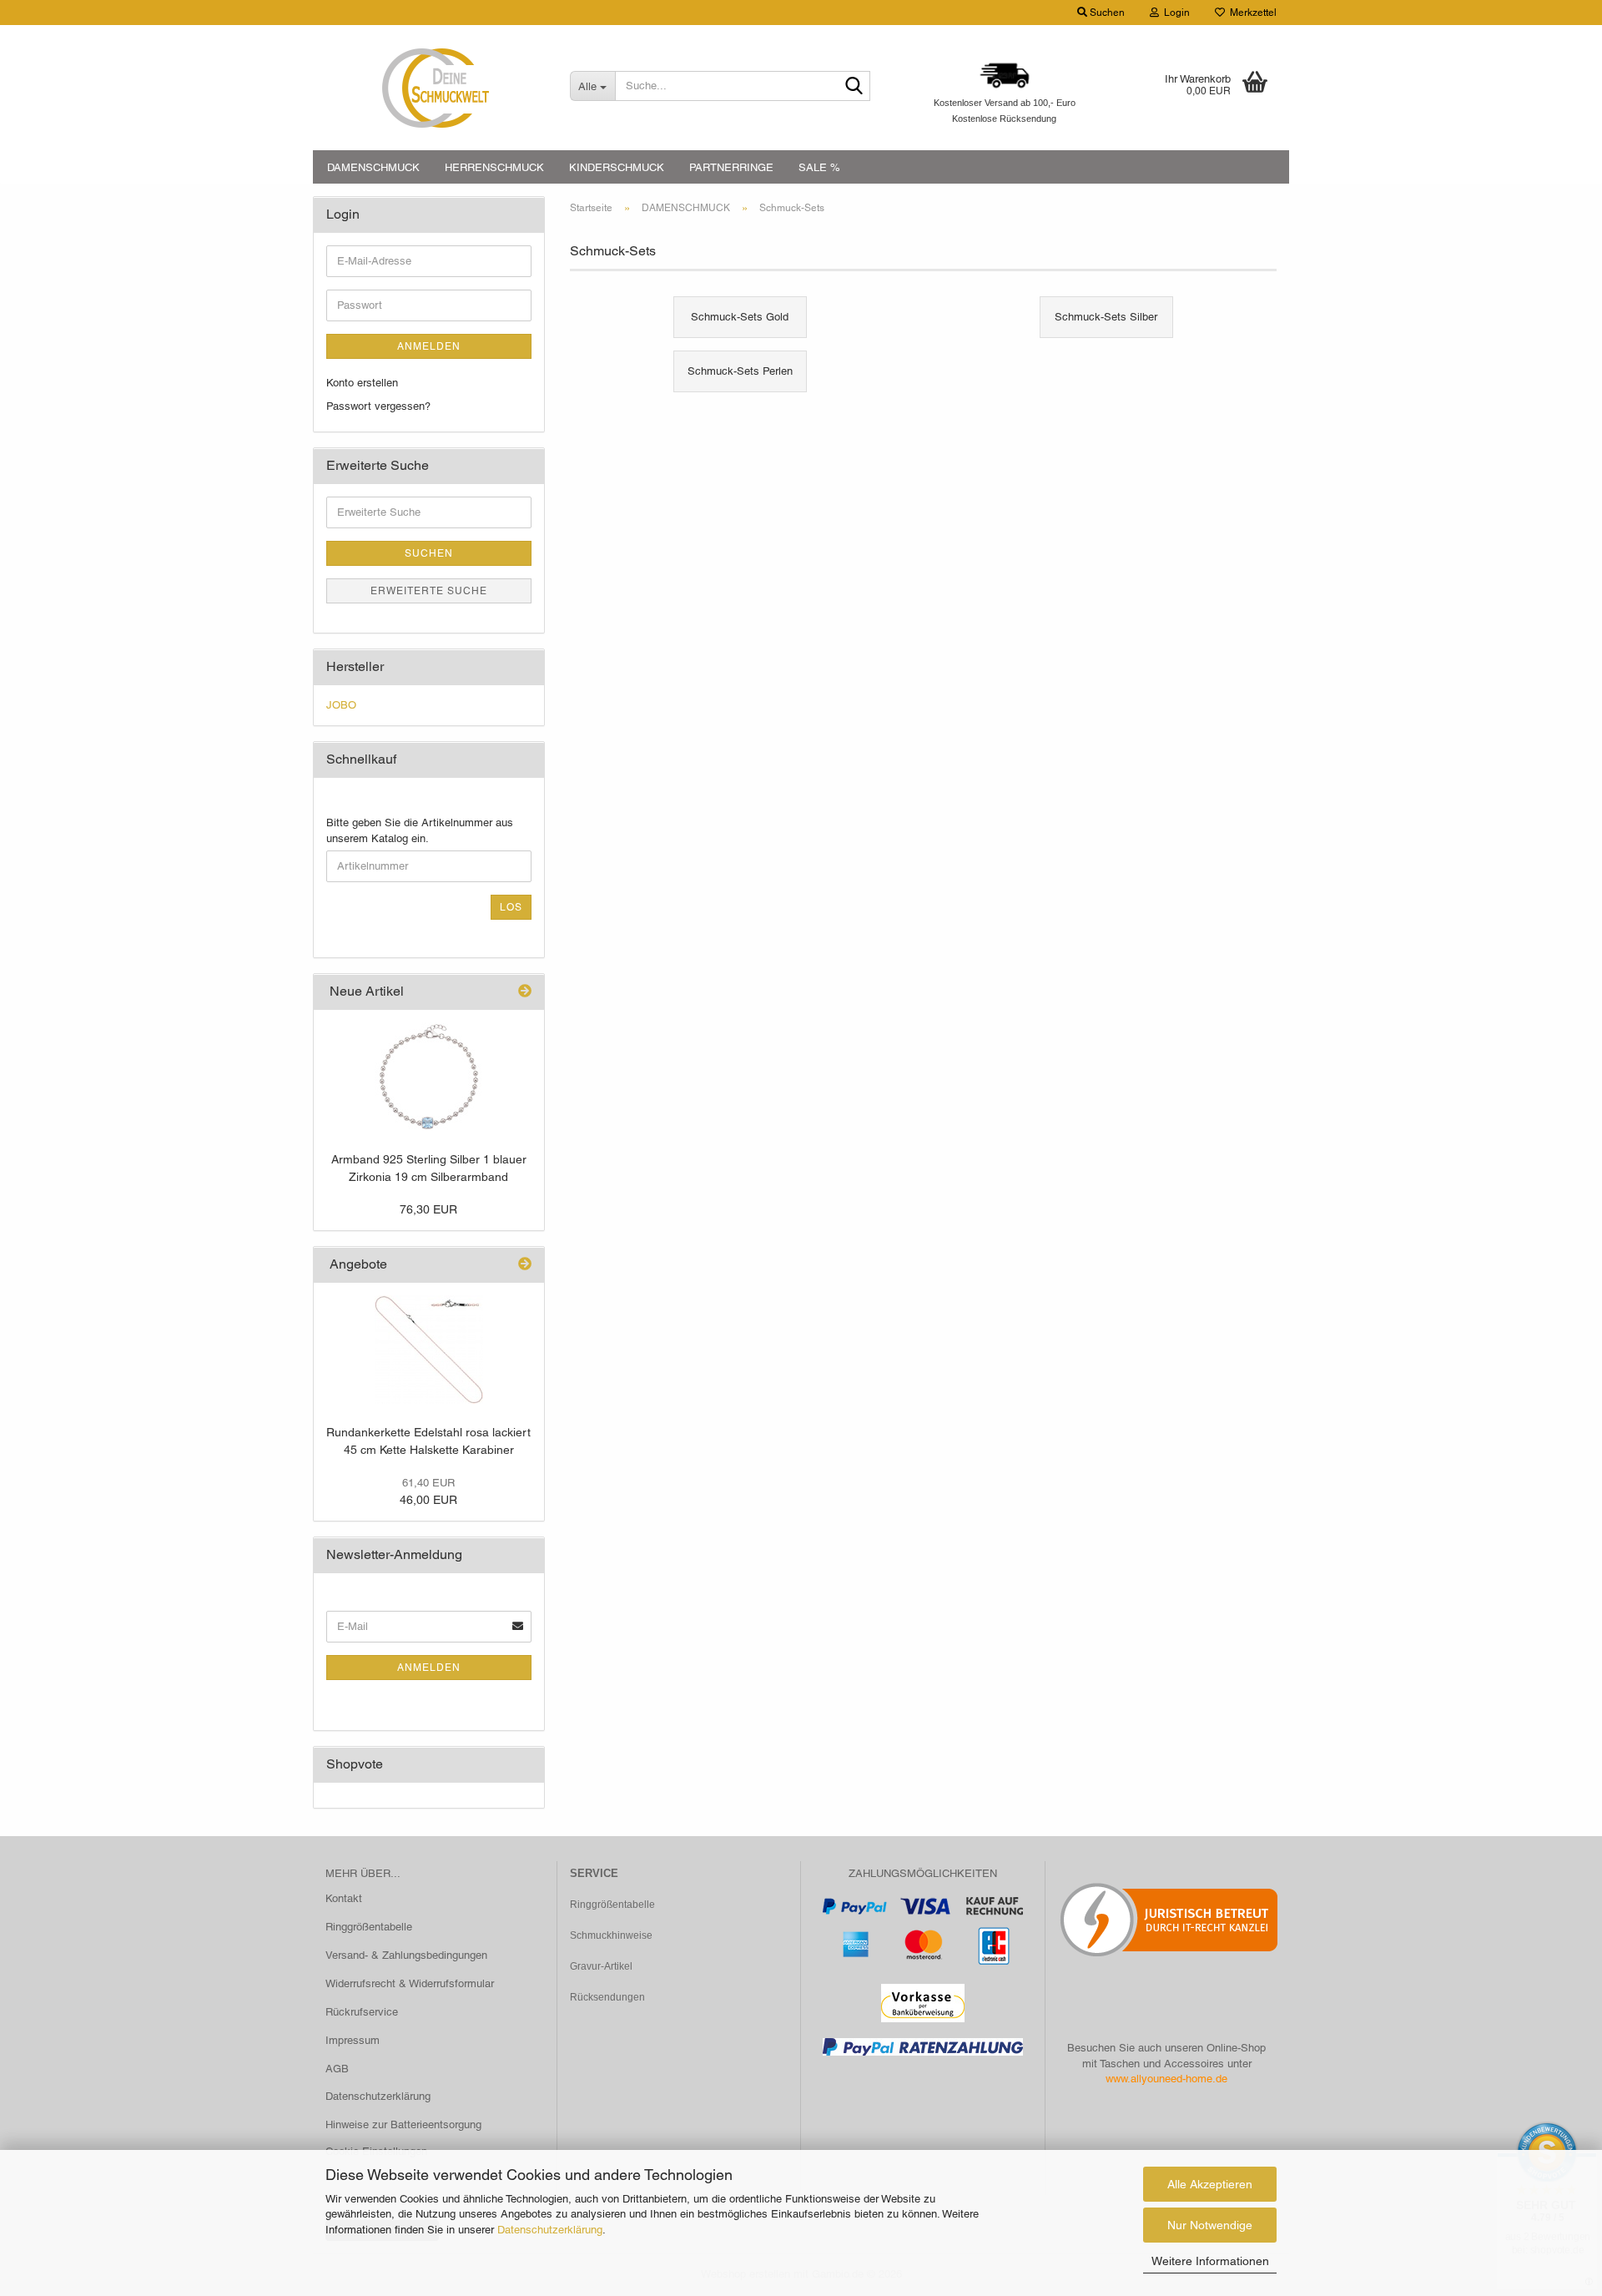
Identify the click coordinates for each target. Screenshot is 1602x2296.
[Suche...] (854, 87)
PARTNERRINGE (731, 167)
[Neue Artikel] (525, 992)
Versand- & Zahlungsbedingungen (406, 1955)
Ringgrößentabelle (369, 1927)
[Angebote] (525, 1265)
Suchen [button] (1106, 13)
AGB (337, 2069)
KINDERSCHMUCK (617, 167)
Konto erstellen (362, 383)
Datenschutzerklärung (550, 2230)
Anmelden (429, 346)
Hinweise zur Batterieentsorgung (403, 2124)
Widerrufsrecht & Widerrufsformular (410, 1983)
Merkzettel (1251, 13)
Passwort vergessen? (378, 406)
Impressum (353, 2040)
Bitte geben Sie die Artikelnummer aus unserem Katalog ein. (420, 830)
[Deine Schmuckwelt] (435, 88)
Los (511, 907)
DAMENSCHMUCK (373, 167)
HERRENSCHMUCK (494, 167)
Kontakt (344, 1898)
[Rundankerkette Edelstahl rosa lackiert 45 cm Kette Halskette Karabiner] (429, 1350)
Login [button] (1174, 13)
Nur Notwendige (1210, 2225)
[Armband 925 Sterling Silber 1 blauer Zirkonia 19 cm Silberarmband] (429, 1077)
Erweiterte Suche (429, 591)
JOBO (341, 705)
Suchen (429, 553)
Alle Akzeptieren (1210, 2184)
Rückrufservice (362, 2012)
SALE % (819, 167)
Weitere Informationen (1210, 2261)
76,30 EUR (428, 1209)
